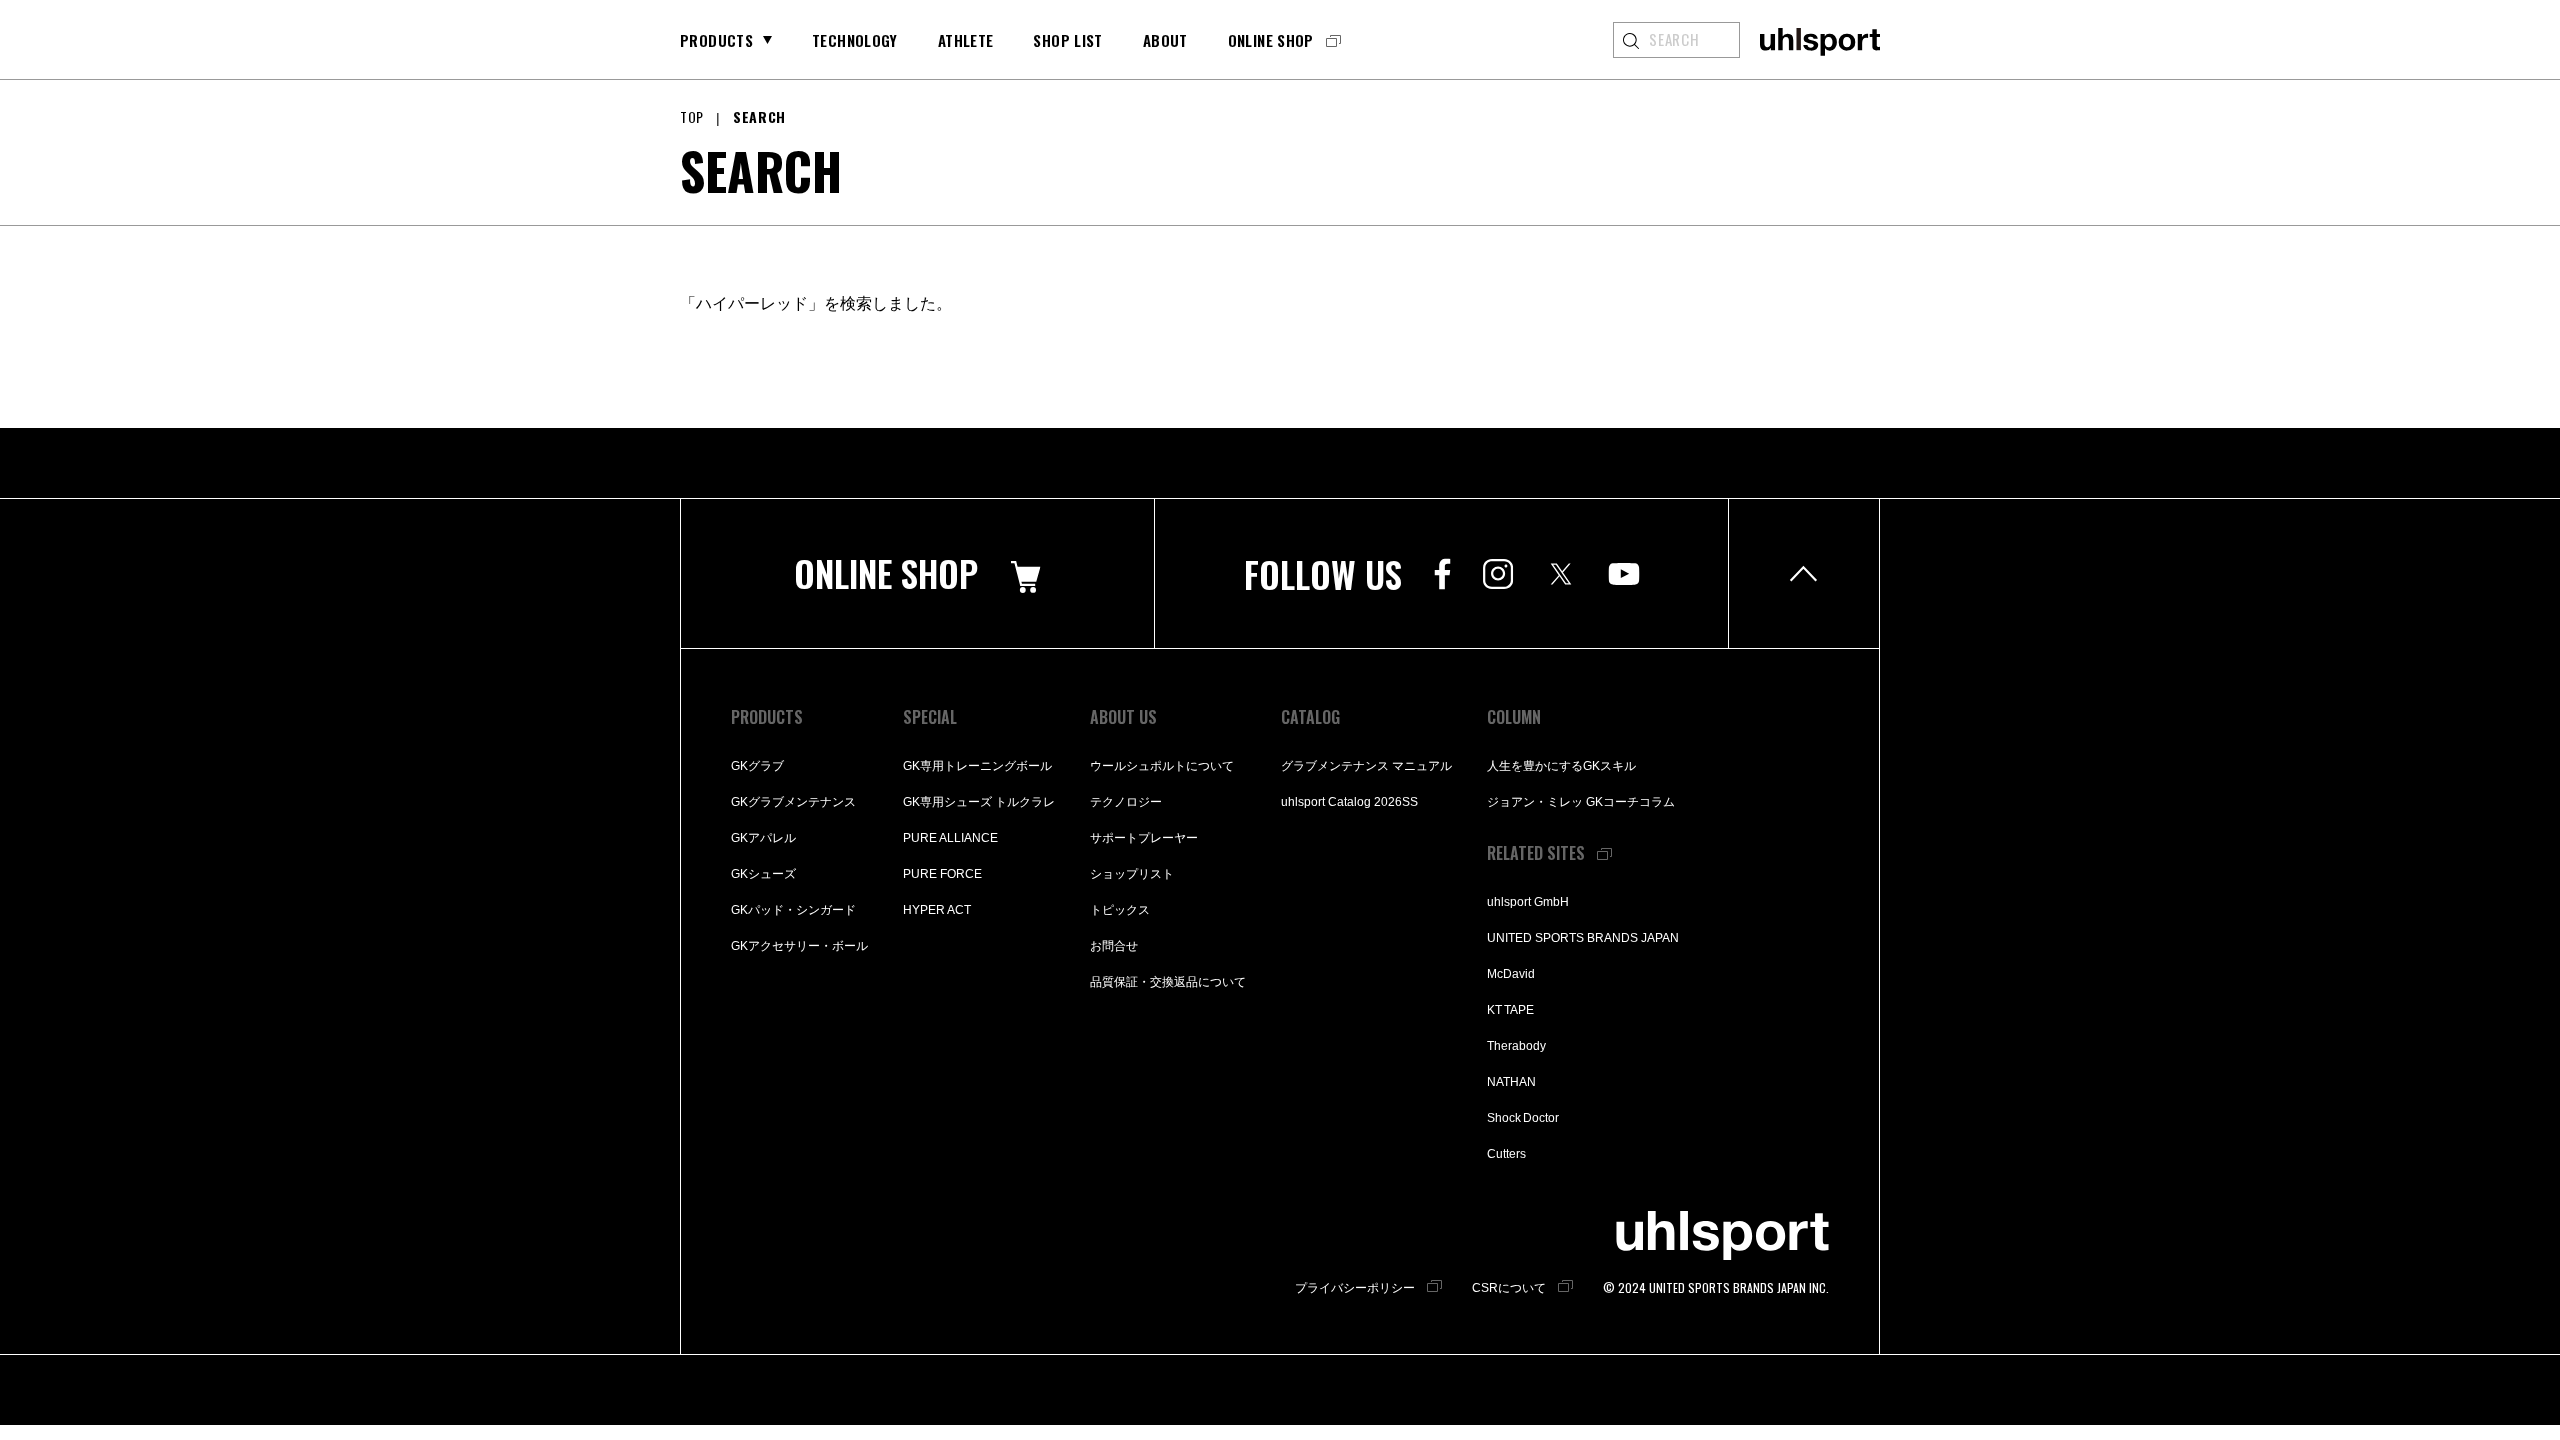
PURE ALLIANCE (950, 838)
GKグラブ (757, 766)
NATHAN (1511, 1082)
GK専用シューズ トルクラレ (979, 802)
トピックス (1120, 910)
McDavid (1511, 974)
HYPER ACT (937, 910)
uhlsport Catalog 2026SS (1349, 802)
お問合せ (1114, 946)
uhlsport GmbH (1528, 902)
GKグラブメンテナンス (793, 802)
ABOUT (1165, 40)
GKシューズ (763, 874)
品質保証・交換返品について (1168, 982)
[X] (1560, 573)
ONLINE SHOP (1271, 40)
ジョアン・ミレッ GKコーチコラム (1581, 802)
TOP (692, 117)
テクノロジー (1126, 802)
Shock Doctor (1523, 1118)
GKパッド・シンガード (793, 910)
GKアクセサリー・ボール (799, 946)
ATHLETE (966, 40)
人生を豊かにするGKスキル (1561, 766)
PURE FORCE (942, 874)
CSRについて (1509, 1288)
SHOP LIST (1067, 40)
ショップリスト (1132, 874)
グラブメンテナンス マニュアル (1366, 766)
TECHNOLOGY (855, 40)
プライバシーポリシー (1355, 1288)
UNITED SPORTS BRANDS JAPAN (1583, 938)
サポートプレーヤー (1144, 838)
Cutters (1506, 1154)
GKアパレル (763, 838)
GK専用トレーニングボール (977, 766)
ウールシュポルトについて (1162, 766)
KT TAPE (1510, 1010)
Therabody (1516, 1046)
